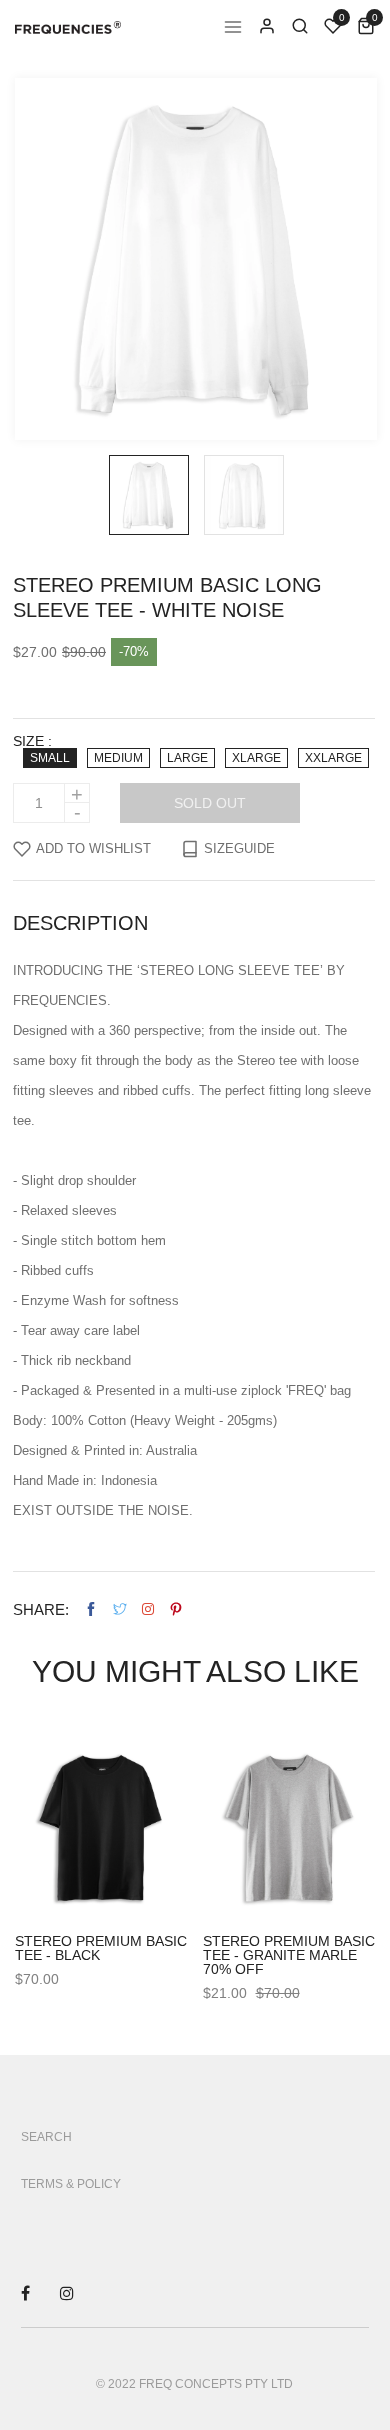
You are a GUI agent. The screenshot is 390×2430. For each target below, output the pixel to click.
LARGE (187, 758)
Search (46, 2137)
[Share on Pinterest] (176, 1609)
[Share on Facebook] (91, 1609)
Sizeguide (239, 848)
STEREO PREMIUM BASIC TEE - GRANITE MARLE (289, 1948)
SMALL (50, 758)
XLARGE (256, 758)
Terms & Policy (71, 2184)
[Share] (148, 1609)
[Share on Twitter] (120, 1609)
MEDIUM (118, 758)
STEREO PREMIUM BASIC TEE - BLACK (101, 1948)
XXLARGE (333, 758)
